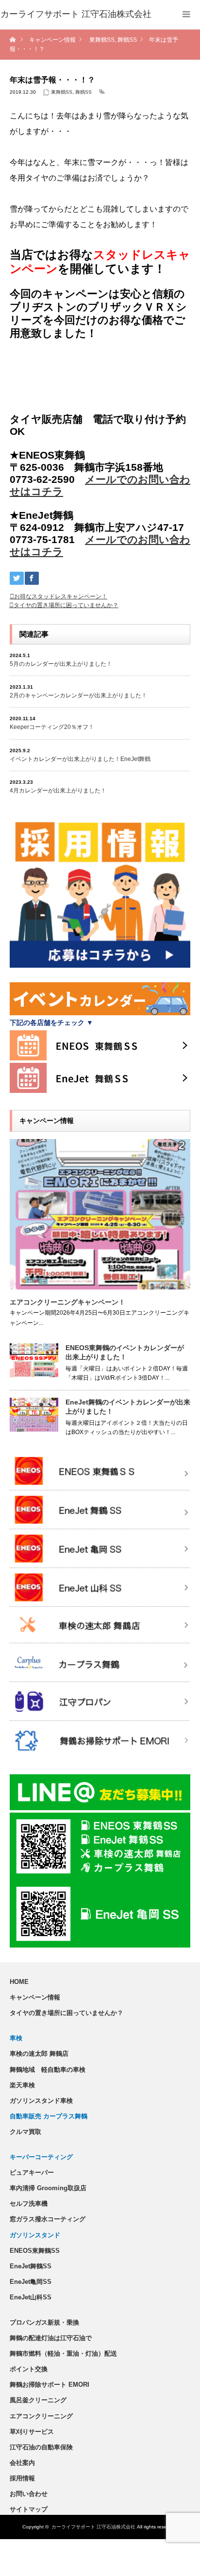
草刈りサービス (32, 2432)
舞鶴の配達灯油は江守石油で (51, 2338)
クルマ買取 (25, 2132)
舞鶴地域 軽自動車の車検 (48, 2070)
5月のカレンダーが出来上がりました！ (61, 664)
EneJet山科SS (31, 2297)
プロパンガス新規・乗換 (44, 2322)
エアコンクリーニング (41, 2416)
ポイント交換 (29, 2369)
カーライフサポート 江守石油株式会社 (93, 2527)
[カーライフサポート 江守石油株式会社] (76, 15)
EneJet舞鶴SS (31, 2266)
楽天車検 (22, 2085)
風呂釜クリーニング (38, 2400)
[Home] (13, 40)
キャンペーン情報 (35, 1997)
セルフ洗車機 (29, 2204)
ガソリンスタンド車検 (41, 2101)
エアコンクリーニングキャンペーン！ (67, 1302)
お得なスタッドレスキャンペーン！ (61, 596)
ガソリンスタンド (35, 2235)
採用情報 (22, 2478)
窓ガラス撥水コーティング (48, 2219)
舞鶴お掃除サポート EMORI (50, 2385)
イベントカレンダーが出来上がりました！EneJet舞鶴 (80, 759)
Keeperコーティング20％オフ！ (52, 727)
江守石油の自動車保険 (41, 2447)
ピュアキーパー (32, 2172)
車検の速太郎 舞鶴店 (39, 2054)
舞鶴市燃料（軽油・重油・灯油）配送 (63, 2353)
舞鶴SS (83, 92)
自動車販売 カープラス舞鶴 (49, 2116)
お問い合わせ (29, 2494)
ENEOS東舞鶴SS (35, 2251)
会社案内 (22, 2463)
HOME (19, 1982)
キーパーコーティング (41, 2157)
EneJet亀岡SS (31, 2282)
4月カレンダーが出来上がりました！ (58, 791)
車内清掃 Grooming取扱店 (48, 2188)
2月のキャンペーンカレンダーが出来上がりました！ (78, 695)
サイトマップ (29, 2509)
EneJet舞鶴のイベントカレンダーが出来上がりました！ (128, 1407)
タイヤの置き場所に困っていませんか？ (66, 605)
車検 (16, 2038)
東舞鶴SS (62, 92)
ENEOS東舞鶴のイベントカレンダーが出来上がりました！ (125, 1352)
